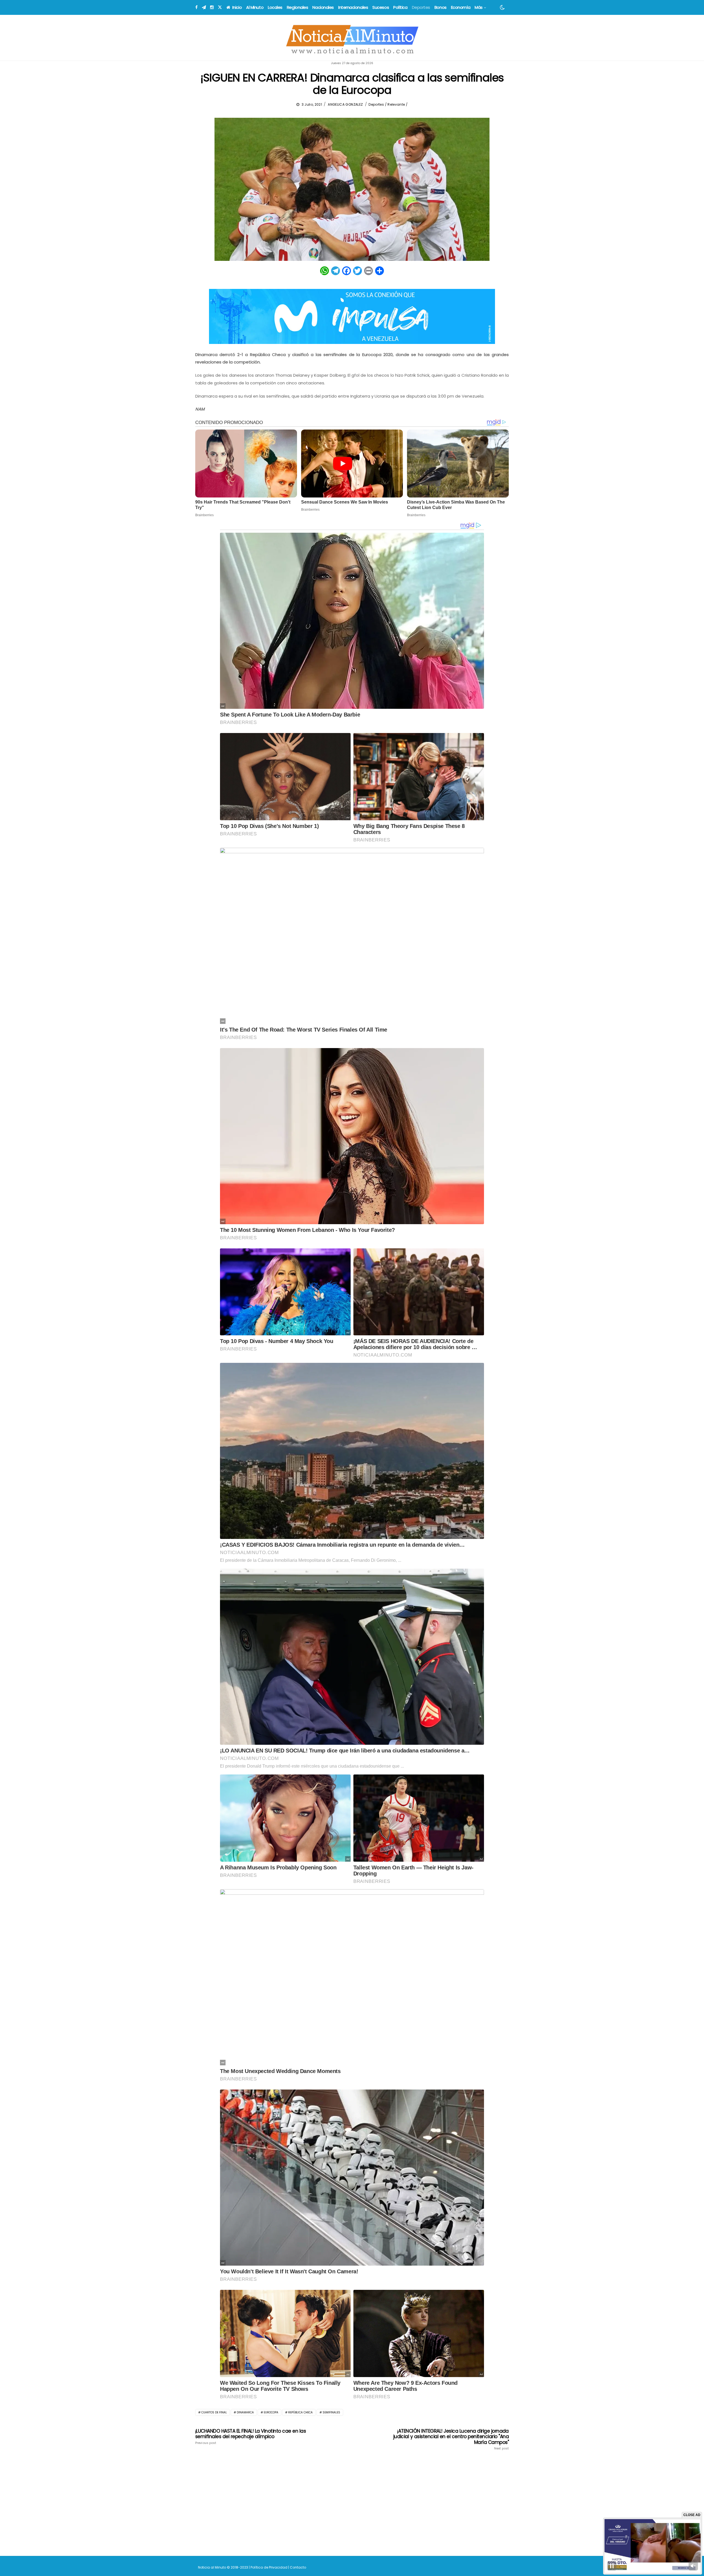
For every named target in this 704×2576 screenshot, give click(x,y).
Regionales (298, 7)
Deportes (421, 7)
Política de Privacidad (269, 2567)
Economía (461, 7)
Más (479, 7)
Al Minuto (255, 7)
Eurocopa (271, 2412)
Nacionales (323, 7)
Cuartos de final (214, 2412)
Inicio (237, 7)
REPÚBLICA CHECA (300, 2412)
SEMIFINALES (331, 2412)
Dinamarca (245, 2412)
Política (400, 7)
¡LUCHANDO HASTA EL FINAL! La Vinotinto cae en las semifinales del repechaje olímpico (251, 2436)
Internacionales (353, 7)
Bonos (441, 7)
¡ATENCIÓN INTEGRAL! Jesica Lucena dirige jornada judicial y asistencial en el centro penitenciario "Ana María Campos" (451, 2439)
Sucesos (381, 7)
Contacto (298, 2567)
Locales (275, 7)
